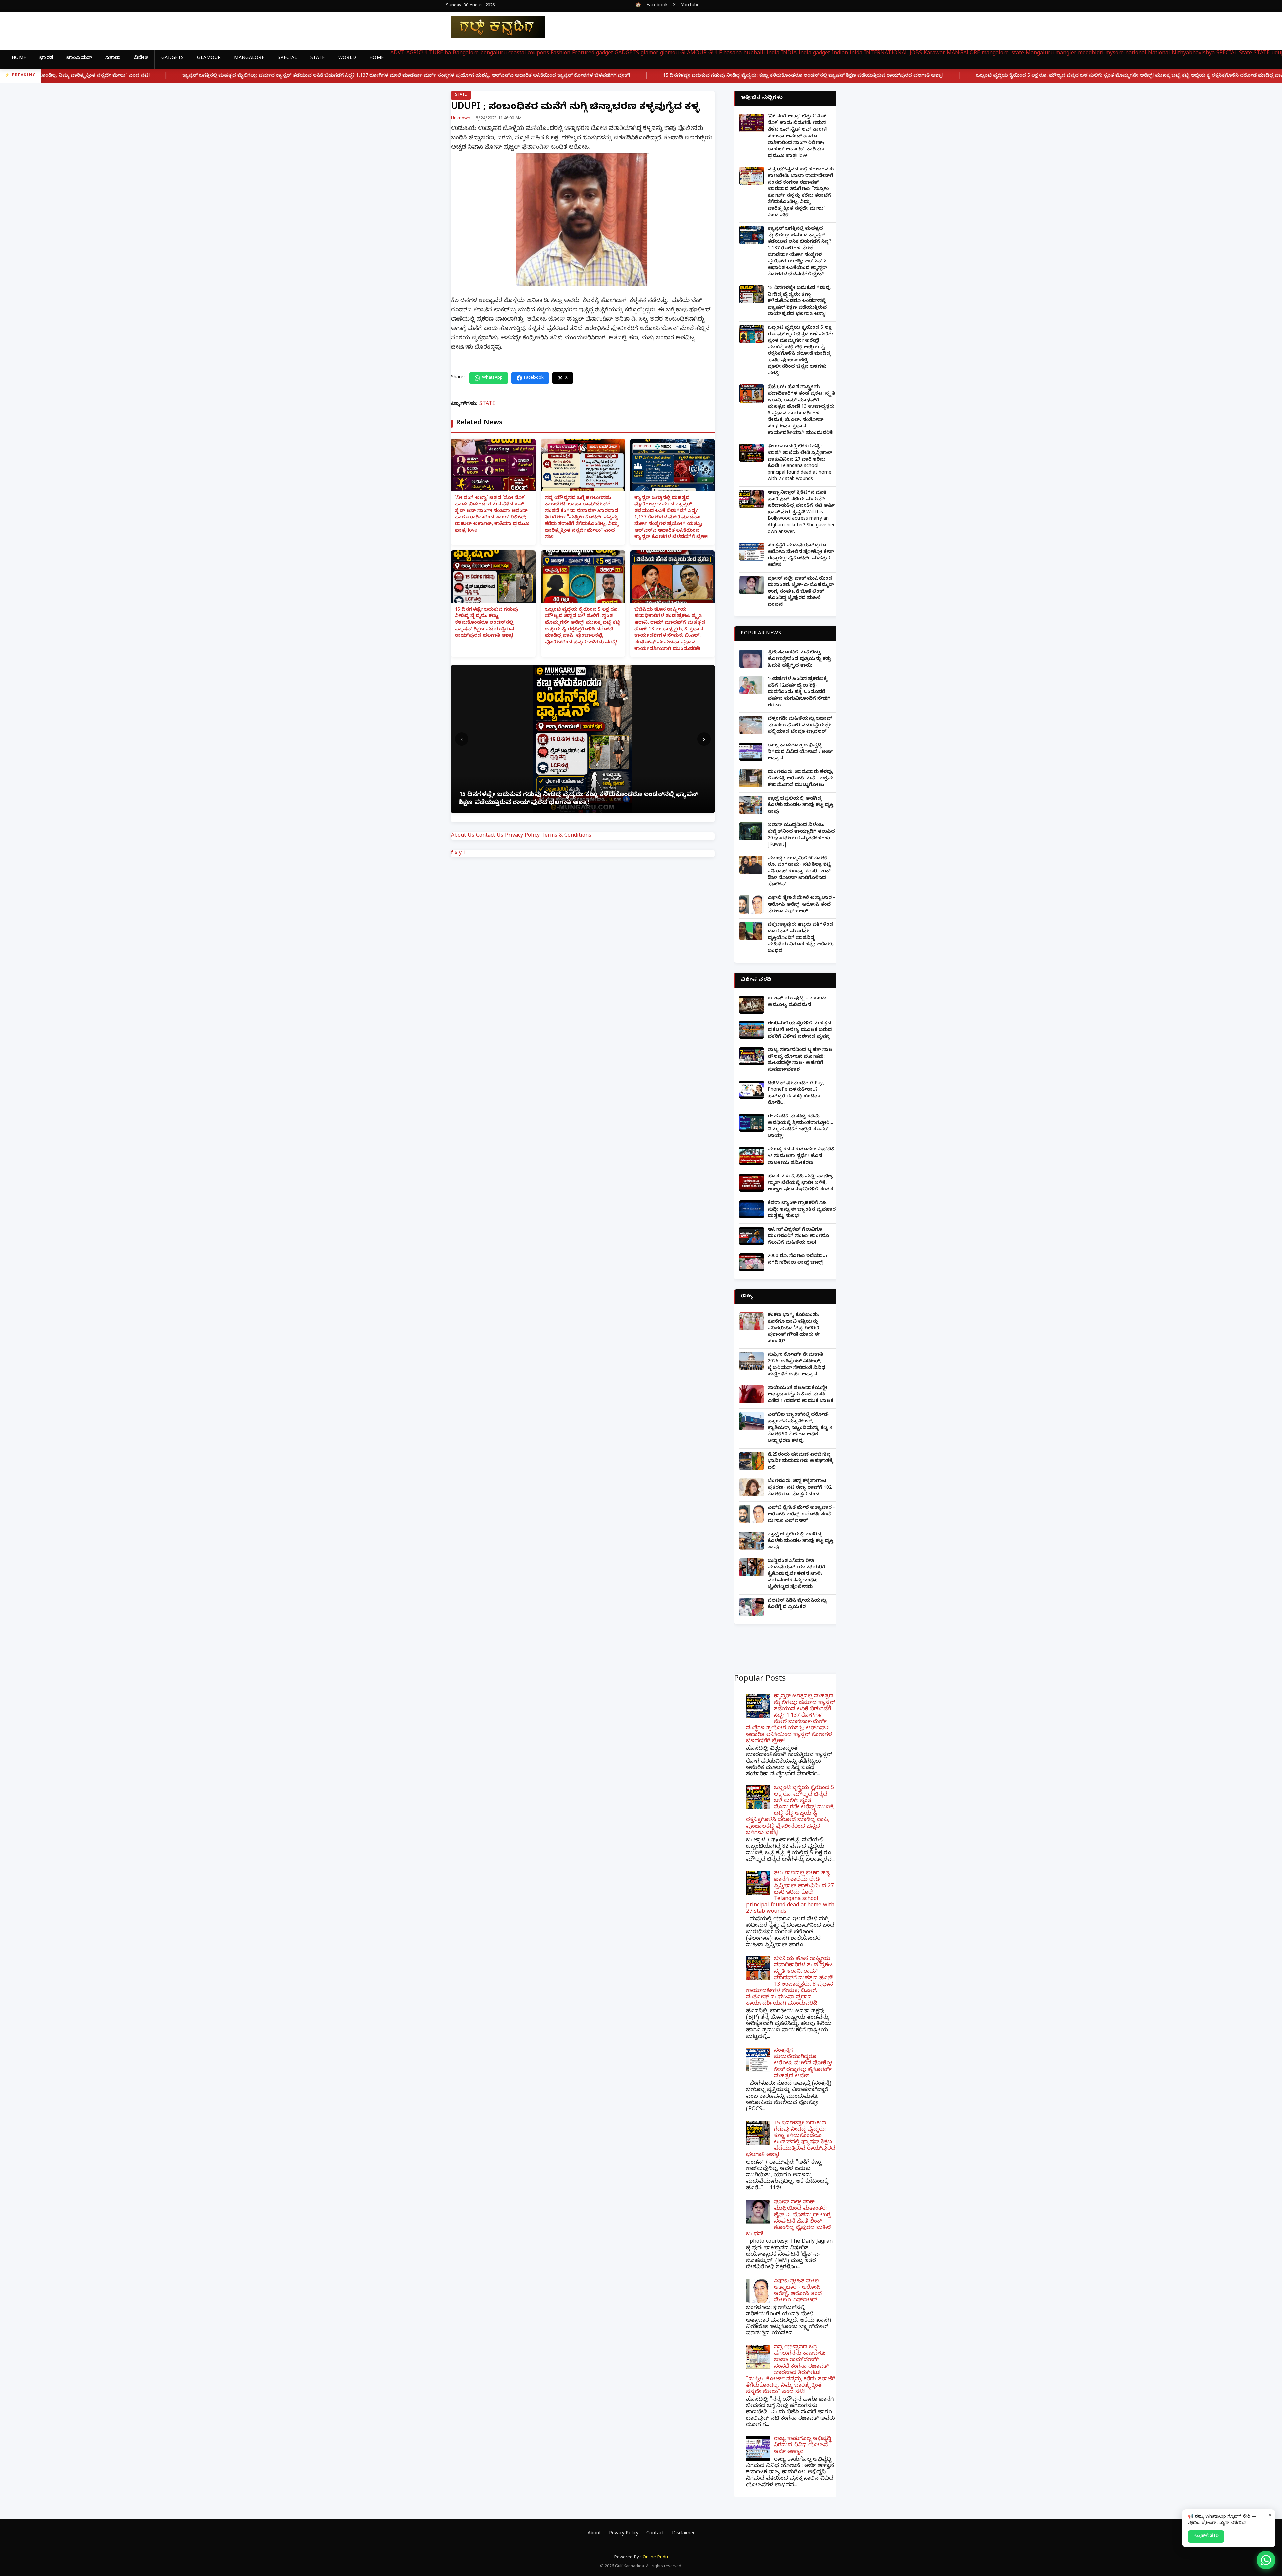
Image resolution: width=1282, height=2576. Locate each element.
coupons (538, 54)
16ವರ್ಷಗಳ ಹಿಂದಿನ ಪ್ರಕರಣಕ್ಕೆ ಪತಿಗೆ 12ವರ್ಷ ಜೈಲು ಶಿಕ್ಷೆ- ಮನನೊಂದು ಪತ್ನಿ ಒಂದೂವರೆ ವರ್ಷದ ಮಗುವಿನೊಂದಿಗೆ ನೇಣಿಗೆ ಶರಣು (799, 692)
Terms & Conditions (566, 836)
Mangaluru (1040, 54)
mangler (1066, 54)
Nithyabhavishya (1193, 54)
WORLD (347, 59)
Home (19, 59)
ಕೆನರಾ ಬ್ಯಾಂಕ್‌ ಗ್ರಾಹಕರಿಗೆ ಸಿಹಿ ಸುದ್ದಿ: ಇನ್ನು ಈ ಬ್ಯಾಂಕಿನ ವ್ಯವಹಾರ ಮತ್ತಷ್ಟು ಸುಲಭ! (802, 1210)
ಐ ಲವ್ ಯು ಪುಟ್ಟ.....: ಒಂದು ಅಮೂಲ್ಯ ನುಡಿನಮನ (797, 1002)
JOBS (916, 54)
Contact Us (490, 836)
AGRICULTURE (425, 54)
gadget (604, 54)
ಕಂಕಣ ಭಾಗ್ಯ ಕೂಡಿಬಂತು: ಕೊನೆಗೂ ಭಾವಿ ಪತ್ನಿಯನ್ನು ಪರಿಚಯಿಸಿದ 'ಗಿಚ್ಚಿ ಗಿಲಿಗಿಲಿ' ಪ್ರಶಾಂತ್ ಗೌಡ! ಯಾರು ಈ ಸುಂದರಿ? (794, 1329)
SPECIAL (287, 59)
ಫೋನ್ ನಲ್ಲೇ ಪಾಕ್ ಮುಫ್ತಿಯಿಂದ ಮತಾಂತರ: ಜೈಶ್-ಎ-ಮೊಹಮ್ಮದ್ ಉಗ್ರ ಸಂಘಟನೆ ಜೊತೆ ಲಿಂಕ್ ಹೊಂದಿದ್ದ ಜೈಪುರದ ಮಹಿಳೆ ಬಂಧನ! (801, 592)
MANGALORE (249, 59)
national (1136, 54)
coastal (517, 54)
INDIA (789, 54)
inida (856, 54)
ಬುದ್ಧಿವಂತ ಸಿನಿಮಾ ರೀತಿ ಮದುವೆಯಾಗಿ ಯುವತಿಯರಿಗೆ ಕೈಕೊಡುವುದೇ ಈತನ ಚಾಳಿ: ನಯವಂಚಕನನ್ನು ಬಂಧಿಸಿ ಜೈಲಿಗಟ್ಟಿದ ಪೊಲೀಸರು (796, 1575)
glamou (669, 54)
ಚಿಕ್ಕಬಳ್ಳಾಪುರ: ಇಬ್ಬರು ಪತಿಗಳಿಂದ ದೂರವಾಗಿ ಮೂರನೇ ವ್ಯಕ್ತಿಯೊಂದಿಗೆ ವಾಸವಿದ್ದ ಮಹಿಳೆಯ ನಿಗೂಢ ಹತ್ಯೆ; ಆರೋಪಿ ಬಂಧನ (801, 938)
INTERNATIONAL (886, 54)
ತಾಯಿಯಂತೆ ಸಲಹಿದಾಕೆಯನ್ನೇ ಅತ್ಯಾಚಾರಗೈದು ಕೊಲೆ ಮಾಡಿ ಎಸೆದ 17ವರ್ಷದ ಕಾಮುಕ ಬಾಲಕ (800, 1395)
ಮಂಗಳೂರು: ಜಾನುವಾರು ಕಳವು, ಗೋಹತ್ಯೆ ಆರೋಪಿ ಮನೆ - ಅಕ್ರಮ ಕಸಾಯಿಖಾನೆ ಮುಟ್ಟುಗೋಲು (801, 779)
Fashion (560, 54)
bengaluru (494, 54)
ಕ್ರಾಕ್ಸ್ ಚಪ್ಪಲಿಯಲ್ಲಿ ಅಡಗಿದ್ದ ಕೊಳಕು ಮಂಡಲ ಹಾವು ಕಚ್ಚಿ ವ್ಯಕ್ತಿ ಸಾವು (800, 806)
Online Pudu (655, 2558)
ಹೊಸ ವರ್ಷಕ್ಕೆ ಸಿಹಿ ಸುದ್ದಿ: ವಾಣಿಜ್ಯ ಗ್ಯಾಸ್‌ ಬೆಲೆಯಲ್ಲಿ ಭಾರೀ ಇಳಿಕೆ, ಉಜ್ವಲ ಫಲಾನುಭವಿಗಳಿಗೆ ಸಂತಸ (800, 1183)
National (1159, 54)
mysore (1115, 54)
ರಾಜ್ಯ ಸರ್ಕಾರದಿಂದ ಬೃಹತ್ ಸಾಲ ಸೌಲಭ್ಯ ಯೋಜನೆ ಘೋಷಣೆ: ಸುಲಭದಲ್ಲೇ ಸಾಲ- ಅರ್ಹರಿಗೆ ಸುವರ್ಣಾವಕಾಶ (800, 1060)
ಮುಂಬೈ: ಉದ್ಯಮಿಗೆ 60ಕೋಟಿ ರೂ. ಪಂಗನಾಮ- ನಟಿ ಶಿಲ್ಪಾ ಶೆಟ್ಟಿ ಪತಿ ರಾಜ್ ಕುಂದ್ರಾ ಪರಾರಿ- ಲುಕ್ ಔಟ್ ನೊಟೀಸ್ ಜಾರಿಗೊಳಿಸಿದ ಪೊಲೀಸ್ (799, 872)
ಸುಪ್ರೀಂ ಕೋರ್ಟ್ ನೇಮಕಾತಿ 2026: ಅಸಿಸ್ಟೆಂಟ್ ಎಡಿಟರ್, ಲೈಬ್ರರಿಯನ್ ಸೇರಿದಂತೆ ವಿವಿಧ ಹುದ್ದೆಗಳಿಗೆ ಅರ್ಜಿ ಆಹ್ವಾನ (796, 1365)
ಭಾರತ (46, 59)
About (594, 2534)
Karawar (934, 54)
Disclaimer (683, 2534)
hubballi (754, 54)
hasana (733, 54)
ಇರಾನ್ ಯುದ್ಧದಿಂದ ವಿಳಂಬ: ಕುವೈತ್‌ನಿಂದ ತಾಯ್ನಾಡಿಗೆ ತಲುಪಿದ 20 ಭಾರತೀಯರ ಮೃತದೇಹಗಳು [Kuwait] (801, 835)
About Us (463, 836)
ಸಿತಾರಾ (113, 59)
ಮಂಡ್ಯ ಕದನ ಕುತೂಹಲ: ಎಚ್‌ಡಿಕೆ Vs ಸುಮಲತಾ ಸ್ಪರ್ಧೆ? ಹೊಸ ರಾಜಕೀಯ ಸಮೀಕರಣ (801, 1156)
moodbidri (1091, 54)
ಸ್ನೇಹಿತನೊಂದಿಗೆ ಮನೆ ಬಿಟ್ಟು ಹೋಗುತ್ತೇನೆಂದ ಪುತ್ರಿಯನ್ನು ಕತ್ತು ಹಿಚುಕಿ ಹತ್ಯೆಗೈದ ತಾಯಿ (799, 659)
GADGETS (172, 59)
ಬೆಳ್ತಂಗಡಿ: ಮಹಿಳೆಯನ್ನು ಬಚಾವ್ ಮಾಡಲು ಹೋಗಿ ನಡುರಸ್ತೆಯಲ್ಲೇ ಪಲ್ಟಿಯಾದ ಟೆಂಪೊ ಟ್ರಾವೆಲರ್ (800, 726)
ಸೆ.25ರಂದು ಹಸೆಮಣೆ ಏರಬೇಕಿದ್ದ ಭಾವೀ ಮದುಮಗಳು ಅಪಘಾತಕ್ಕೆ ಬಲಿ (800, 1462)
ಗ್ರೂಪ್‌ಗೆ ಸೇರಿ (1206, 2536)
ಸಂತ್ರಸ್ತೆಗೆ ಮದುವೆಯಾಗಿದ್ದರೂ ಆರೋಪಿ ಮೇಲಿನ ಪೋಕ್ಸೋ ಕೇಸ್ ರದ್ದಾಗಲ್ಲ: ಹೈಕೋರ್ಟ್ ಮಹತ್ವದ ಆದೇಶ (801, 556)
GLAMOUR (209, 59)
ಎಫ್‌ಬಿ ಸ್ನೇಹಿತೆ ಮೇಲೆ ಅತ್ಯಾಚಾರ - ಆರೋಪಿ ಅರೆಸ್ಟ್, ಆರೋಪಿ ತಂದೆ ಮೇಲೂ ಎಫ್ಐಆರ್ (801, 905)
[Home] (493, 27)
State (1245, 54)
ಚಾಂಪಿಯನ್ (79, 59)
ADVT (397, 54)
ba (448, 54)
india (773, 54)
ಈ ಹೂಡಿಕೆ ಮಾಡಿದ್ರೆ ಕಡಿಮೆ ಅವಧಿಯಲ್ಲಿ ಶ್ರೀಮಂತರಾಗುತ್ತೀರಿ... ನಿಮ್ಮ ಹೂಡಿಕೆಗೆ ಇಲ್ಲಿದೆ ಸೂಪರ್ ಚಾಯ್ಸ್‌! (800, 1127)
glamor (650, 54)
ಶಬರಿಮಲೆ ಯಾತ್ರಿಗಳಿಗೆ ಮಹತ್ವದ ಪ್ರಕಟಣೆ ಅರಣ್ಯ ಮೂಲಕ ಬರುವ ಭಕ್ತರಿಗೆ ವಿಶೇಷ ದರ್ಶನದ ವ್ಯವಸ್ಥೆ (800, 1030)
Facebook (657, 6)
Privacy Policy (522, 836)
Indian (840, 54)
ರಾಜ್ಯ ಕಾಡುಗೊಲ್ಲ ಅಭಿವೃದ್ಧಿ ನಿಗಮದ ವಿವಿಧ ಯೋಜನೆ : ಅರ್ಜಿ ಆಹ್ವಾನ (800, 752)
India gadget (814, 54)
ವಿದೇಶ (141, 59)
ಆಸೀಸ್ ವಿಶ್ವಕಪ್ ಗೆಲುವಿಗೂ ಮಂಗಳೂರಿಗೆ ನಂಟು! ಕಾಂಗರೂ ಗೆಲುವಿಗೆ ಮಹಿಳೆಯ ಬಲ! (798, 1237)
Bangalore (466, 54)
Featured (583, 54)
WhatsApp (492, 378)
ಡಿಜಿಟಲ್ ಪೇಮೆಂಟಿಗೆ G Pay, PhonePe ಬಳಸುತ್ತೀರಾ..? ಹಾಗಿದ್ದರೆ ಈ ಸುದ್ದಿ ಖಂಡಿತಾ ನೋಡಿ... (796, 1094)
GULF (715, 54)
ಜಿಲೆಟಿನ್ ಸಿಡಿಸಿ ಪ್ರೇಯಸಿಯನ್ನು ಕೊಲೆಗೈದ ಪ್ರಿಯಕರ (797, 1605)
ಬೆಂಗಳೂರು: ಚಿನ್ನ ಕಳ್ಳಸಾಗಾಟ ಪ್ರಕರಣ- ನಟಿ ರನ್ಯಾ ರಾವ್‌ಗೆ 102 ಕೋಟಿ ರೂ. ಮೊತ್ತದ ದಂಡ (800, 1488)
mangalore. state (1003, 54)
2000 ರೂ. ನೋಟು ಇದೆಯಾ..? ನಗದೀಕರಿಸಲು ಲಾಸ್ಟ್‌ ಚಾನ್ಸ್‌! (798, 1260)
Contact (655, 2534)
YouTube (690, 6)
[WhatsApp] (1266, 2560)
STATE (318, 59)
